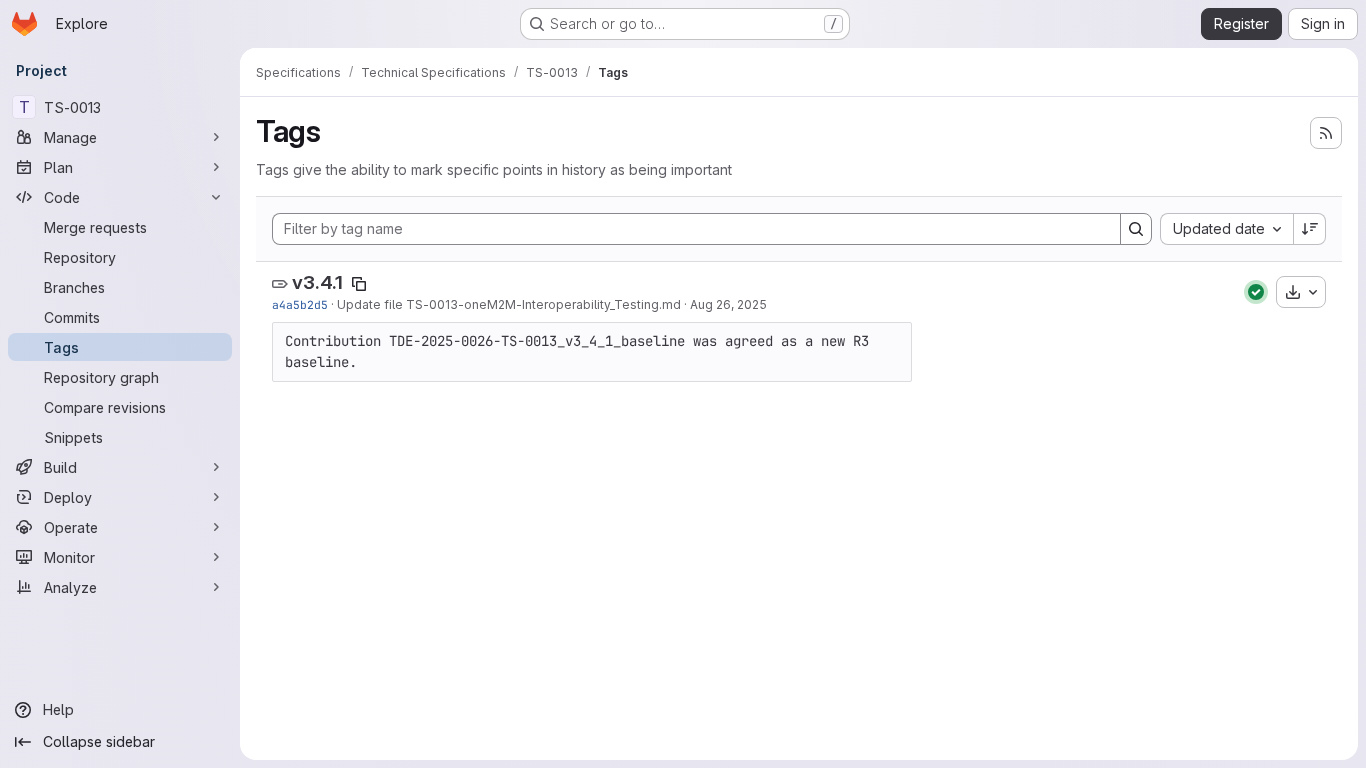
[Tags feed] (1326, 133)
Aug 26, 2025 (728, 304)
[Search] (1136, 229)
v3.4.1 (317, 282)
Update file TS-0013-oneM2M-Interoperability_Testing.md (509, 304)
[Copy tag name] (359, 284)
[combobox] (1226, 229)
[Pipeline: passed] (1256, 292)
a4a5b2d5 (300, 304)
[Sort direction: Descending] (1310, 229)
